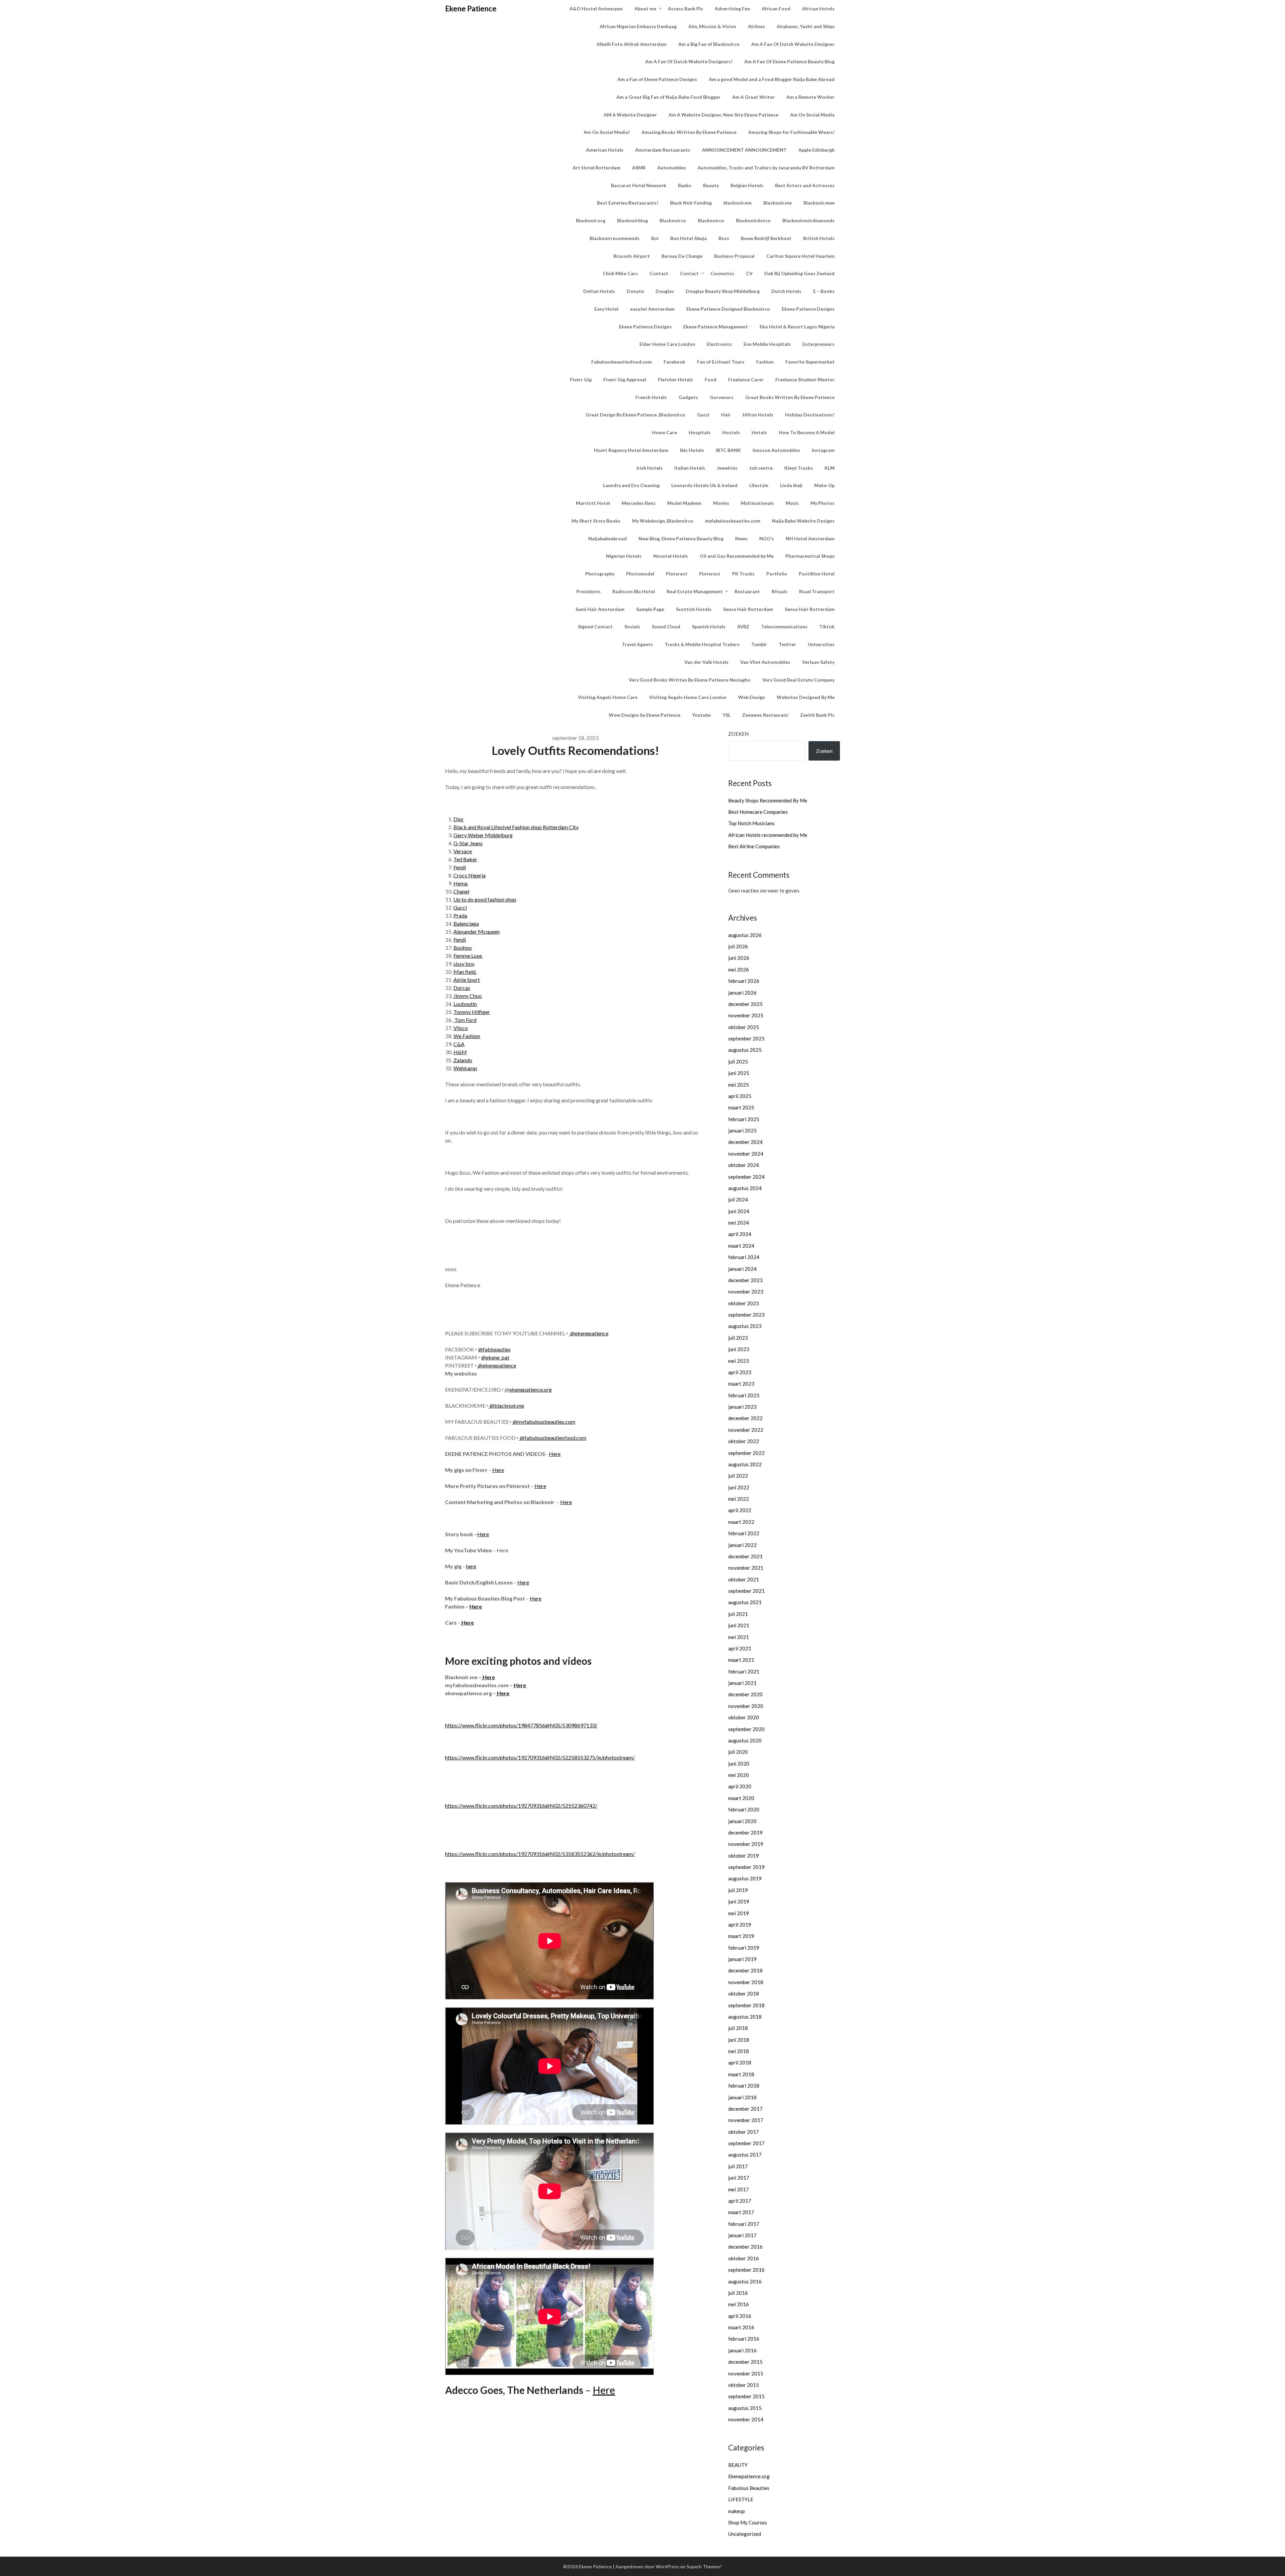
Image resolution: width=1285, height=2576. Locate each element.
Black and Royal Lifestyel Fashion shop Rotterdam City (516, 827)
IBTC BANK (728, 450)
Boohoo (463, 948)
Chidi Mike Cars (620, 273)
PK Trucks (743, 574)
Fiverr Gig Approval (625, 379)
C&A (459, 1044)
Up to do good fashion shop (485, 899)
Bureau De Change (682, 256)
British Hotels (819, 238)
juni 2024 (739, 1211)
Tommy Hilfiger (472, 1012)
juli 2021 (738, 1614)
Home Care (664, 432)
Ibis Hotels (692, 450)
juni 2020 (739, 1764)
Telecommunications (784, 627)
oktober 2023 (744, 1303)
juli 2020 (738, 1752)
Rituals (780, 591)
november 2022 (746, 1430)
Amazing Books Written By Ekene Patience (689, 132)
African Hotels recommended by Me (768, 835)
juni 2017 (739, 2178)
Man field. (465, 972)
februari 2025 (744, 1119)
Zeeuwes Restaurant (765, 715)
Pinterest (677, 574)
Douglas (665, 291)
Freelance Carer (746, 379)
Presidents (588, 591)
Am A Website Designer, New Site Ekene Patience (723, 115)
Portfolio (777, 574)
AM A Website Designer (630, 115)
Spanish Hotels (709, 627)
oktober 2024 (744, 1165)
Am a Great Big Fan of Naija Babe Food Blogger (668, 97)
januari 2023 (742, 1407)
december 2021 (745, 1556)
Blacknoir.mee (819, 203)
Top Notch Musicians (751, 823)
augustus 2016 (745, 2281)
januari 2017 (742, 2235)
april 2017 (740, 2201)
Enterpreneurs (819, 344)
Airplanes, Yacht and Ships (806, 26)
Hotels (759, 432)
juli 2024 (738, 1199)
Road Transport (817, 591)
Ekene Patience (471, 9)
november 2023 (746, 1292)
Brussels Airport (632, 256)
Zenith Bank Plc (817, 715)
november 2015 (746, 2373)
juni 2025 (739, 1073)
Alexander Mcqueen (477, 931)
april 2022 (740, 1510)
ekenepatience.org (531, 1389)
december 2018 (745, 1970)
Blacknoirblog (632, 220)
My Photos (823, 503)
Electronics (719, 344)
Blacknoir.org (591, 220)
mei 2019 (739, 1913)
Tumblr (759, 644)
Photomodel (640, 574)
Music (792, 503)
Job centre (761, 468)
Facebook (674, 362)
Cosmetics (722, 273)
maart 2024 (741, 1246)
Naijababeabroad (608, 538)
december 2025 (745, 1004)
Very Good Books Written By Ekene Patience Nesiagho (690, 680)
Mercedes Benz (639, 503)
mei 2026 (739, 969)
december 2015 (745, 2362)
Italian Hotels (690, 468)
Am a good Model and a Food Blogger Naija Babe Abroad (772, 79)
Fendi (460, 867)
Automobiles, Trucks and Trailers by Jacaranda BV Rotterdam (766, 168)
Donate (635, 291)
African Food (776, 9)
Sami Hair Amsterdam (600, 609)
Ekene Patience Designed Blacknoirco (728, 309)
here (471, 1566)
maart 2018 (741, 2074)
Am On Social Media (812, 115)
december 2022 (745, 1418)
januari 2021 (742, 1683)
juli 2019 (738, 1890)
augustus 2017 (745, 2155)
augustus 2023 (745, 1326)
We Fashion (467, 1036)
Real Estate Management (695, 591)
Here (555, 1454)
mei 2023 (739, 1361)
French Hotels (651, 397)
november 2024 (746, 1154)
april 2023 (740, 1372)
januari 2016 (742, 2350)
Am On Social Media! (607, 132)
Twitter (787, 644)
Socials (632, 627)
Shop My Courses (748, 2522)
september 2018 (746, 2005)
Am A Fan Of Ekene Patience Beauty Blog (789, 61)
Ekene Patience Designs (808, 309)
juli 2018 (738, 2028)
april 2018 (740, 2062)
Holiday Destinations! (810, 415)
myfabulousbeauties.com (733, 521)
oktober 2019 (744, 1856)
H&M (460, 1052)
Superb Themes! (704, 2566)
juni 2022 (739, 1487)
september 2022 (746, 1453)
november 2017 (746, 2120)
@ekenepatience (589, 1333)
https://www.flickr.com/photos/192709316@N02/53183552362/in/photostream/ (540, 1854)
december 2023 (745, 1280)
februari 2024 (744, 1257)
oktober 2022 (744, 1441)
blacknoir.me (738, 203)
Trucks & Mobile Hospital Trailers (702, 644)
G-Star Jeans (468, 843)
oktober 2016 (744, 2258)
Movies (721, 503)
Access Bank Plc (686, 9)
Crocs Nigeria (469, 875)
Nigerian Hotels (624, 556)
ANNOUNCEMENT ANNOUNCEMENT (744, 150)
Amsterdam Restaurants (663, 150)
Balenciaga (466, 923)
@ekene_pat (495, 1357)
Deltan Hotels (599, 291)
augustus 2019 (745, 1878)
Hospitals (700, 432)
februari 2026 (744, 981)
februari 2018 (744, 2086)
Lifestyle (759, 485)
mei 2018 (739, 2051)
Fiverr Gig (581, 379)
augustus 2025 (745, 1050)
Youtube (701, 715)
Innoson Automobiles (776, 450)
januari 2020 (742, 1821)
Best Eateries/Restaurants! (628, 203)
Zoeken (738, 734)
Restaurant (747, 591)
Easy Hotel (606, 309)
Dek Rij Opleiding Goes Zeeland (799, 273)
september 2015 (746, 2396)
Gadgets (688, 397)
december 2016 (745, 2247)
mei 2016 (739, 2304)
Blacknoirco (673, 220)
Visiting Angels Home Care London (688, 697)
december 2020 (745, 1694)
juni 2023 (739, 1349)
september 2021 (746, 1591)
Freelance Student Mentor (805, 379)
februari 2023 (744, 1395)
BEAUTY (738, 2465)
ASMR (639, 168)
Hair (726, 415)
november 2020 (746, 1706)
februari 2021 (744, 1671)
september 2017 (746, 2143)
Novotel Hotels (671, 556)
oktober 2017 (744, 2132)
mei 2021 (739, 1637)
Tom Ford (465, 1020)
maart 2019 (741, 1936)
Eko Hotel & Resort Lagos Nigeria (797, 327)
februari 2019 (744, 1948)
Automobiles (672, 168)
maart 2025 (741, 1107)
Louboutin (465, 1004)
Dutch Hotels (786, 291)
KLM (830, 468)
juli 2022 (738, 1476)
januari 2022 (742, 1545)
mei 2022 (739, 1499)
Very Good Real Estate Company (798, 680)
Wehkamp (465, 1068)
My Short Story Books (596, 521)
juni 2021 (739, 1625)
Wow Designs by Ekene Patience (645, 715)
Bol (655, 238)
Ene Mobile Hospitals (767, 344)
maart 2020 (741, 1798)
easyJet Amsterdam (652, 309)
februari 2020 (744, 1809)
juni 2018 (739, 2040)
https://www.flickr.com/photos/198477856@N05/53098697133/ (521, 1725)
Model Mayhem (684, 503)
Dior (459, 819)
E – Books (824, 291)
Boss (724, 238)
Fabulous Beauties (749, 2488)
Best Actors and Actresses (805, 185)
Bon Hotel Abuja (689, 238)
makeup (737, 2511)
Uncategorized (745, 2534)
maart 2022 (741, 1522)
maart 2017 (741, 2212)
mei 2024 (739, 1223)
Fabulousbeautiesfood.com (622, 362)
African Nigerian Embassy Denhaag (638, 26)
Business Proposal (734, 256)
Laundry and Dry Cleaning (631, 485)
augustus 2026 (745, 935)
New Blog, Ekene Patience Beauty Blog (681, 538)
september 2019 (746, 1867)
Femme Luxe (468, 956)
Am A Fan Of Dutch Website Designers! (689, 61)
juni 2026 (739, 958)
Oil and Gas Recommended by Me (737, 556)
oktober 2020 (744, 1717)
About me (645, 9)
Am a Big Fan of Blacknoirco (709, 44)
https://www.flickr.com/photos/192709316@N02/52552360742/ (521, 1806)
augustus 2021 (745, 1602)
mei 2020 (739, 1775)
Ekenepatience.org (749, 2476)
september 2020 (746, 1729)
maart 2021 (741, 1660)
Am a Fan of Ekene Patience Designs (657, 79)
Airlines (756, 26)
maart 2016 (741, 2327)
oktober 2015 (744, 2385)
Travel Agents (637, 644)
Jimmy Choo (468, 996)
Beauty (711, 185)
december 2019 (745, 1832)
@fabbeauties (494, 1349)
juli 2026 (738, 946)
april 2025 (740, 1096)
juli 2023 (738, 1338)
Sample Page (650, 609)
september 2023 (746, 1315)
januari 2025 (742, 1130)
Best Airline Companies (754, 846)
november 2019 (746, 1844)
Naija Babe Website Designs (803, 521)
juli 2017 (738, 2166)
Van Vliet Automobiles (765, 662)
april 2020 (740, 1786)
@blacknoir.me (507, 1406)
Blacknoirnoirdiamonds (808, 220)
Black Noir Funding (691, 203)
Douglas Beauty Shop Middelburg (723, 291)
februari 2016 (744, 2339)
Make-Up (824, 485)
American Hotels (605, 150)
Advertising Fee (732, 9)
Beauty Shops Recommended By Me (768, 800)
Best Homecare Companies (758, 812)
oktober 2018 (744, 1994)
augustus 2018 (745, 2017)
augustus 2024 (745, 1188)
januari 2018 (742, 2097)
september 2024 (746, 1177)
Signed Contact (595, 627)
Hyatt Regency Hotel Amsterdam (631, 450)
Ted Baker (465, 859)
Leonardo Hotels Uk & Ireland (704, 485)
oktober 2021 (744, 1579)
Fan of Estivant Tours (721, 362)
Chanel (461, 891)
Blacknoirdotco (753, 220)
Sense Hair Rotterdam (748, 609)
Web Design (752, 697)
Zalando (463, 1060)
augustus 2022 (745, 1464)
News (741, 538)
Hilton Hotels (758, 415)
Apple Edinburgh (817, 150)
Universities (821, 644)
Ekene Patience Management (716, 327)
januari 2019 (742, 1959)
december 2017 (745, 2109)
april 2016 (740, 2316)
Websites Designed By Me (806, 697)
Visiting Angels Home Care (608, 697)
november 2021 (746, 1568)
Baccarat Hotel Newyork (639, 185)
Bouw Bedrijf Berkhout (766, 238)
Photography (600, 574)
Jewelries (727, 468)
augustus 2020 (745, 1740)
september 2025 (746, 1038)
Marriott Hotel (593, 503)
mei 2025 (739, 1085)
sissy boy (464, 964)
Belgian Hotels (747, 185)
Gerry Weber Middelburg (483, 835)
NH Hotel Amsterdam (810, 538)
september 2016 (746, 2270)
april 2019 (740, 1925)
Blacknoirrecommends (615, 238)
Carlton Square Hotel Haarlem (800, 256)
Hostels (731, 432)
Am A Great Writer (753, 97)
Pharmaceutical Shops (810, 556)
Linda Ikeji (791, 485)
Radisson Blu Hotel (634, 591)
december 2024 (745, 1142)
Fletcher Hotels (675, 379)
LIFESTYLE (741, 2499)
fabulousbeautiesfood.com (555, 1438)
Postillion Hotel (817, 574)
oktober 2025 (744, 1027)
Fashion (765, 362)
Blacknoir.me (778, 203)
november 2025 (746, 1015)
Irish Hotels (650, 468)
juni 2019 (739, 1901)
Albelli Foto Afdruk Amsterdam (632, 44)
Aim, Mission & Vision (712, 26)
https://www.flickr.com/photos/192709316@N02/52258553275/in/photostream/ (540, 1757)
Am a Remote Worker (810, 97)
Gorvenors (722, 397)
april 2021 (740, 1648)
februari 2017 (744, 2224)
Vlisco (461, 1028)
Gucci (703, 415)
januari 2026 (742, 993)
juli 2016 (738, 2293)
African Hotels (818, 9)
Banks (685, 185)
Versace (463, 851)
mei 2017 (739, 2189)
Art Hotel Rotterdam (596, 168)
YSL (726, 715)
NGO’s (767, 538)
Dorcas (462, 988)
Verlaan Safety (818, 662)
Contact (659, 273)
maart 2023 (741, 1384)
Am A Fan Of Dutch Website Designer (793, 44)
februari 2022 (744, 1533)
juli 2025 (738, 1062)
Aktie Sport (467, 980)
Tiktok (827, 627)
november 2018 (746, 1982)
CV (749, 273)
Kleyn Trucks (799, 468)
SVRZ (743, 627)
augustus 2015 (745, 2408)
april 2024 (740, 1234)
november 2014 (746, 2419)
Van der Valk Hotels (706, 662)
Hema (461, 883)
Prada (460, 915)
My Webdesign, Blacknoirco (663, 521)
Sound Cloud (666, 627)
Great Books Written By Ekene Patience (790, 397)
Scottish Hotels (694, 609)
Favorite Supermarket (810, 362)
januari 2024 (742, 1269)
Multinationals (757, 503)
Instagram (823, 450)
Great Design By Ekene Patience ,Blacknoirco (635, 415)
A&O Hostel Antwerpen (596, 9)
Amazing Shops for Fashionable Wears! (791, 132)
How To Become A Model (807, 432)
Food (711, 379)
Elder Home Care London (667, 344)
